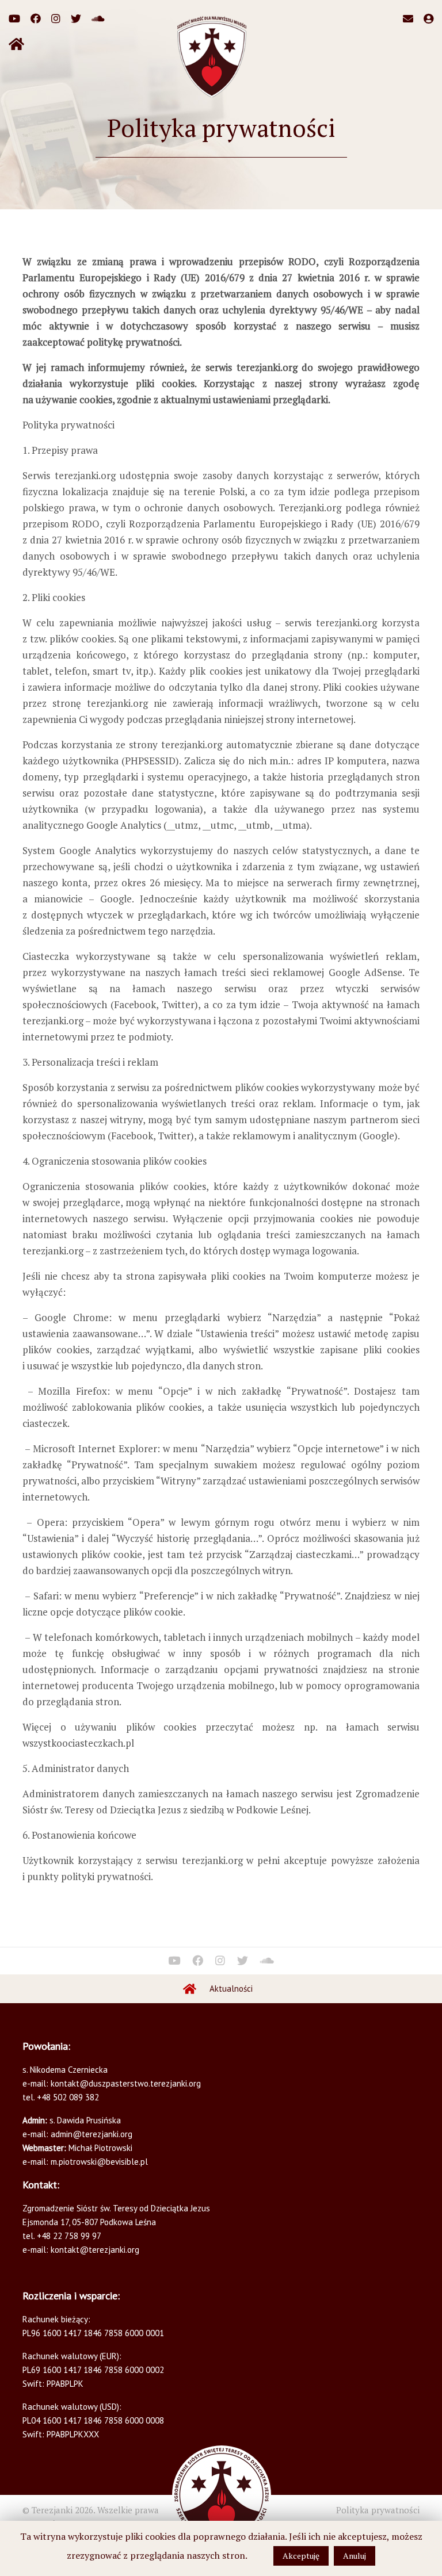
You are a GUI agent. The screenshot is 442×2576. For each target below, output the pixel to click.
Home (190, 1989)
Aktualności (231, 1989)
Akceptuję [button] (301, 2556)
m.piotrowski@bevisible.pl (99, 2162)
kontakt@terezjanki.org (95, 2250)
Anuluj (355, 2556)
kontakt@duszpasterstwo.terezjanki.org (126, 2083)
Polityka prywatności (378, 2510)
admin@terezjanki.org (90, 2134)
